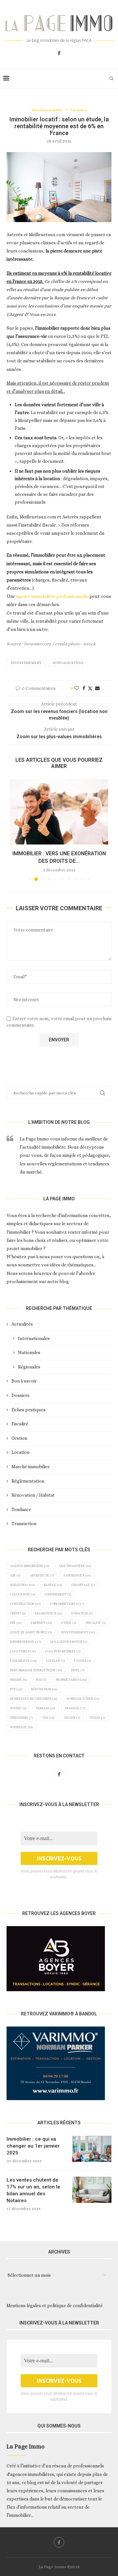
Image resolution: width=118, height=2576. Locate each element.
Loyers (82, 1661)
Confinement (58, 1594)
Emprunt (41, 1623)
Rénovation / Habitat (33, 1495)
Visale (97, 1718)
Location (20, 1452)
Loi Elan (55, 1661)
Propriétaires (71, 1680)
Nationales (29, 1352)
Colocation (22, 1594)
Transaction (24, 1523)
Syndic (18, 1708)
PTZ (16, 1689)
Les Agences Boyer (69, 1642)
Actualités (22, 1324)
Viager (72, 1718)
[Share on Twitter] (90, 688)
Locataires (23, 1651)
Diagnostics (49, 1613)
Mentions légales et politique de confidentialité (55, 2306)
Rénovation (44, 1689)
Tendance (21, 1509)
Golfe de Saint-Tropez (31, 1632)
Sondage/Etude (68, 663)
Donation (82, 1613)
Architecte (42, 1575)
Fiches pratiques (29, 1410)
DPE (16, 1623)
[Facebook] (59, 53)
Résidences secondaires (34, 1699)
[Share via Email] (97, 688)
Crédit (18, 1613)
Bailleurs (22, 1585)
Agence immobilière (30, 1566)
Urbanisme (21, 1718)
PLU (41, 1680)
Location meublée (63, 1651)
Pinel (78, 1670)
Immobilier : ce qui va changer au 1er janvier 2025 (33, 2146)
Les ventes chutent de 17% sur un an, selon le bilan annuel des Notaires (33, 2190)
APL (15, 1575)
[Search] (111, 78)
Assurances (77, 1575)
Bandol (53, 1585)
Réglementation (28, 1481)
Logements (23, 1661)
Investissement (26, 663)
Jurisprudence (26, 1642)
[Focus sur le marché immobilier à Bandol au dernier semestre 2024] (59, 812)
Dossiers (20, 1395)
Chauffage (83, 1585)
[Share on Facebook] (84, 688)
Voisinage (21, 1727)
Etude (69, 1623)
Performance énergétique (36, 1670)
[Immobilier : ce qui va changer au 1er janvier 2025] (92, 2149)
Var (48, 1718)
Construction (25, 1604)
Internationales (34, 1338)
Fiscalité (20, 1424)
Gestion (19, 1438)
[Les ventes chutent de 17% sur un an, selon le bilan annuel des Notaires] (92, 2190)
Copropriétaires (67, 1604)
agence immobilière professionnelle (52, 596)
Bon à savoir (24, 1381)
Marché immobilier (30, 1467)
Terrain (45, 1708)
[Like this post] (77, 688)
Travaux (75, 1708)
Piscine (18, 1680)
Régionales (29, 1367)
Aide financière (75, 1566)
